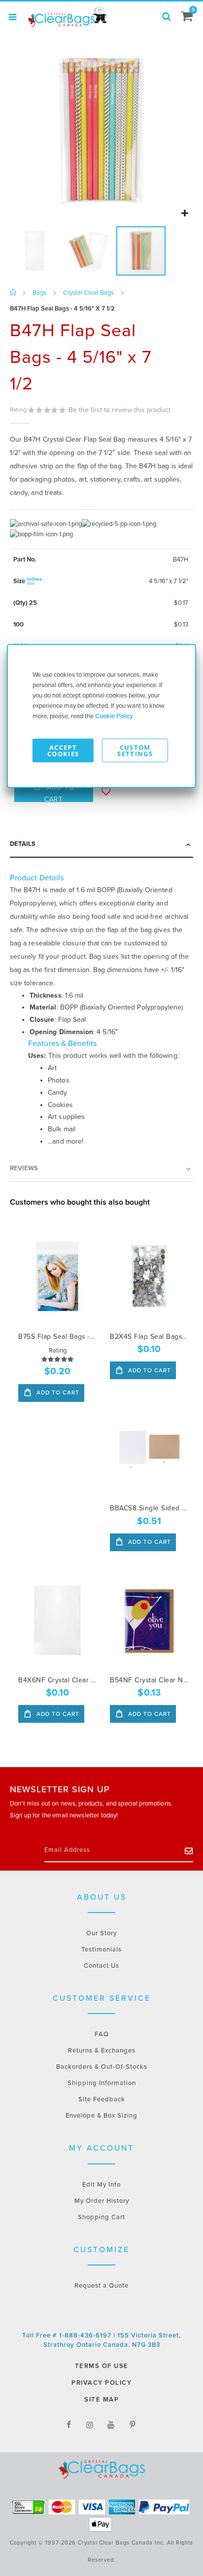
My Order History (102, 2201)
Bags (39, 293)
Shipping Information (102, 2083)
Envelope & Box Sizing (101, 2116)
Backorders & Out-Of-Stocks (102, 2067)
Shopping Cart (101, 2217)
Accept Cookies (63, 750)
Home (14, 293)
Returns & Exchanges (102, 2051)
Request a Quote (101, 2286)
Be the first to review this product (119, 410)
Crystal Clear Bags (88, 293)
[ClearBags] (67, 17)
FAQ (102, 2034)
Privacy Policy (101, 2383)
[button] (185, 214)
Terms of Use (102, 2366)
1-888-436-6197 (86, 2335)
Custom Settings (135, 750)
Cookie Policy (114, 716)
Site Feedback (102, 2099)
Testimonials (101, 1949)
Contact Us (101, 1966)
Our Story (101, 1933)
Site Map (101, 2400)
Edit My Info (101, 2185)
